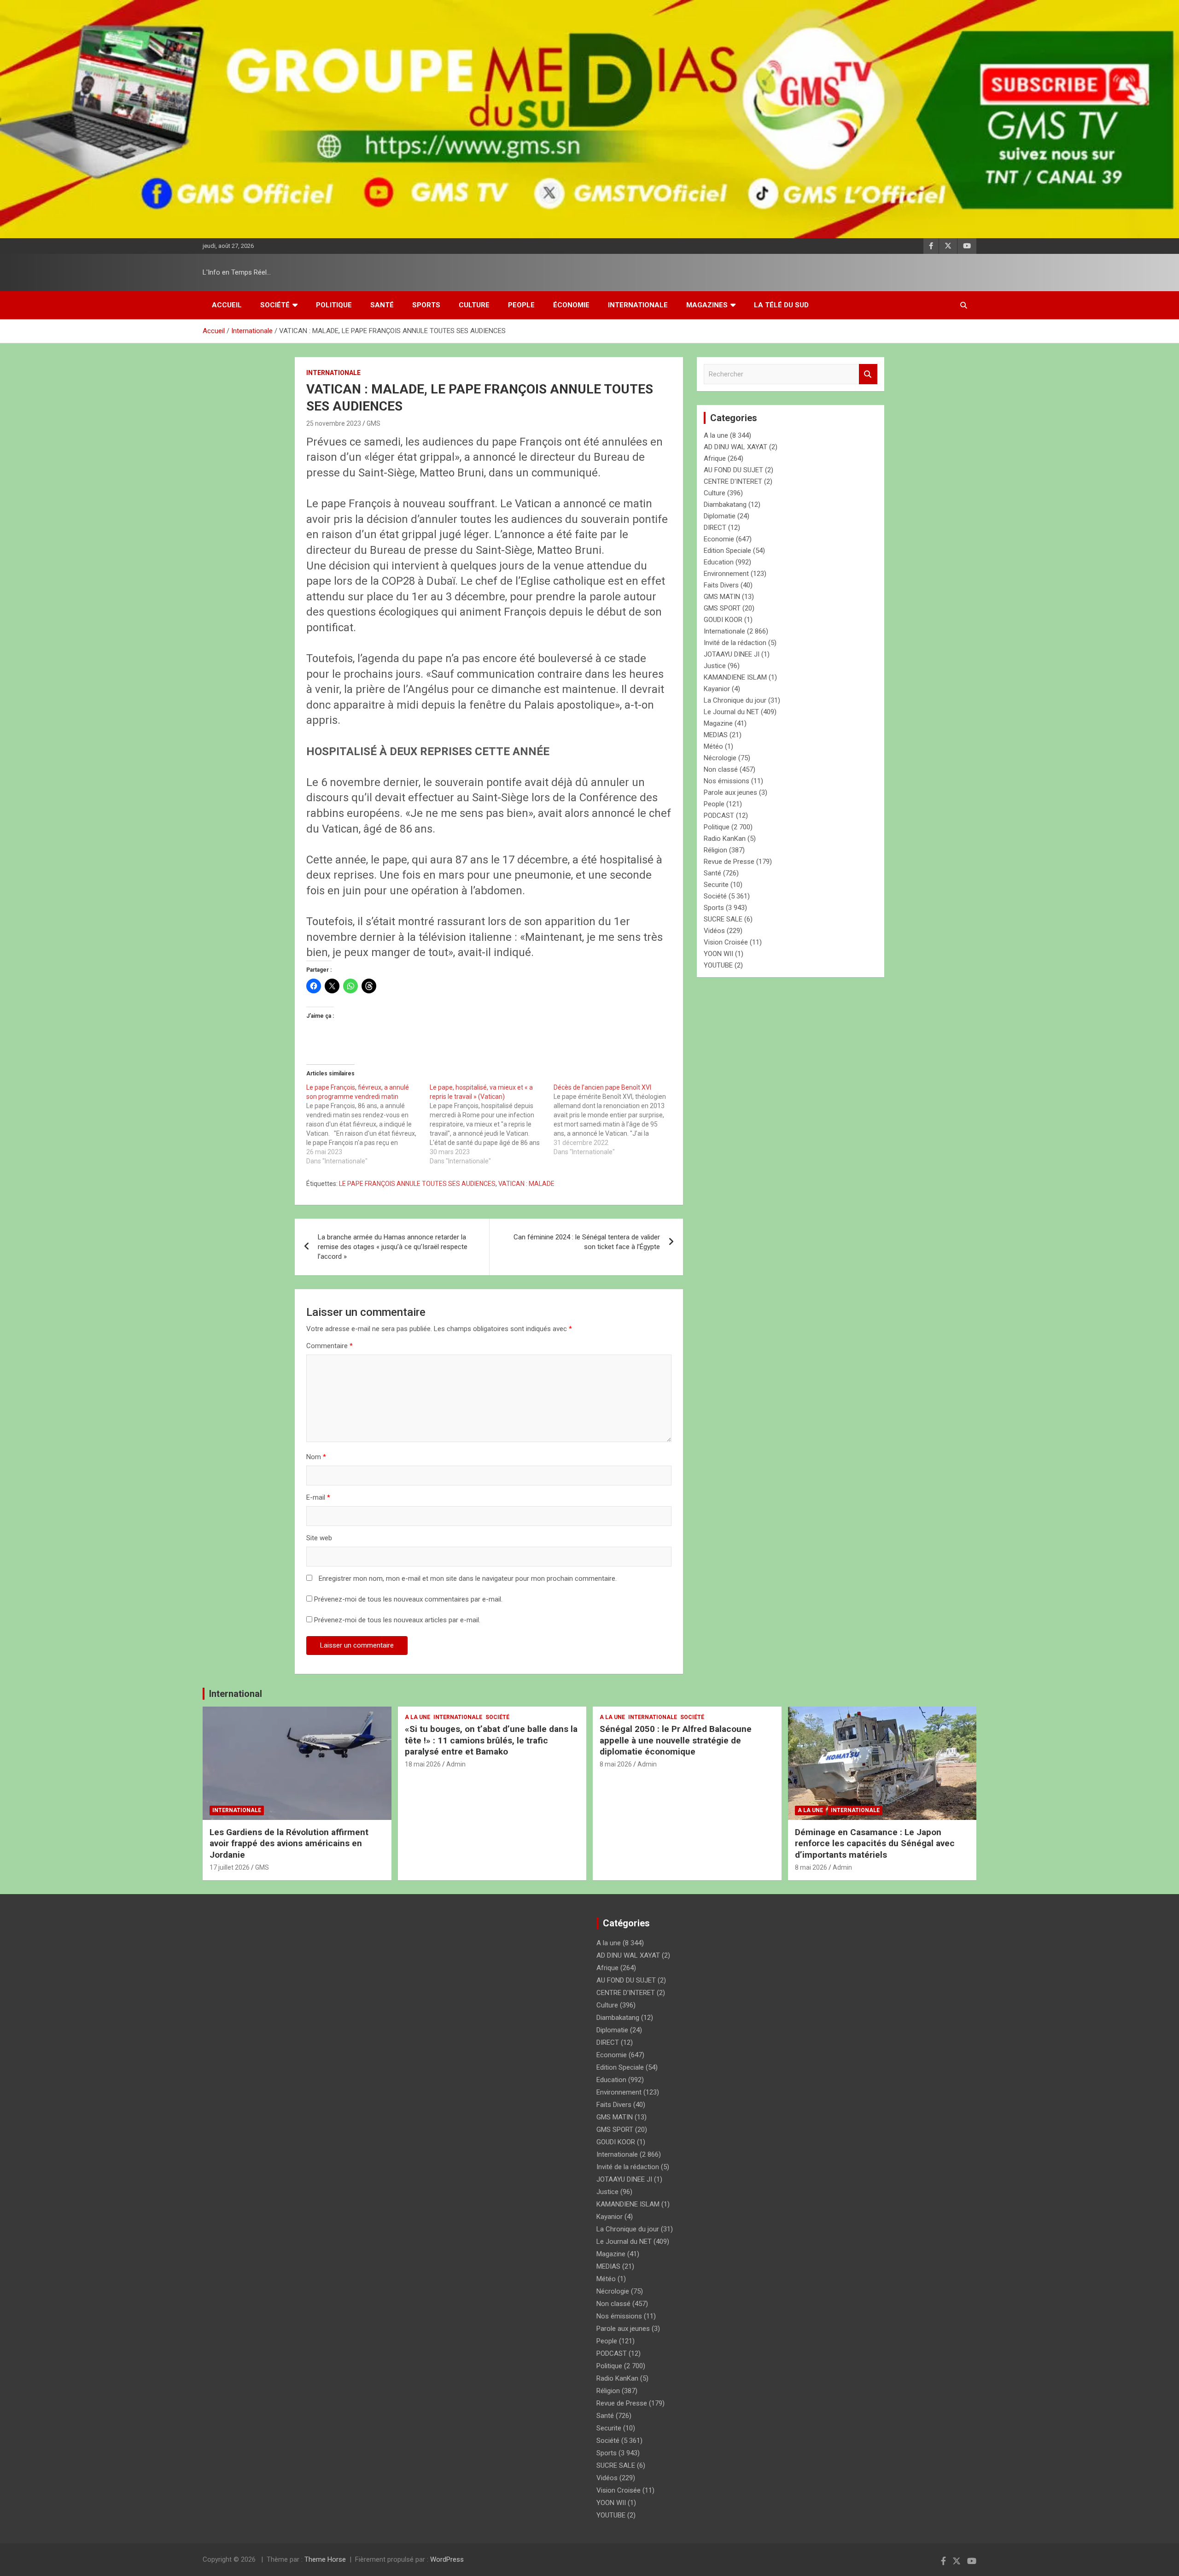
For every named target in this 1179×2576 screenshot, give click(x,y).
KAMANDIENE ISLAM (735, 677)
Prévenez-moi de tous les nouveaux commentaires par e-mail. (408, 1599)
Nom (316, 1457)
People (521, 305)
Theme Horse (325, 2559)
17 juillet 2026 (230, 1867)
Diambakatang (725, 505)
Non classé (721, 769)
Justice (715, 666)
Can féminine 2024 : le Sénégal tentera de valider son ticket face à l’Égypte (587, 1242)
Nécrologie (720, 758)
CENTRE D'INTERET (733, 481)
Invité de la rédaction (735, 643)
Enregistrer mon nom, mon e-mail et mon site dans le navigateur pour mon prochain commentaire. (468, 1578)
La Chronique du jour (735, 700)
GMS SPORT (722, 608)
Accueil (227, 305)
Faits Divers (721, 585)
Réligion (715, 850)
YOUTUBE (718, 965)
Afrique (715, 458)
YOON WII (718, 954)
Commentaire (330, 1346)
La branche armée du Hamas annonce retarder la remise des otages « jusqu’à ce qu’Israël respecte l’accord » (393, 1247)
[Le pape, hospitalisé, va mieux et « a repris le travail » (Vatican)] (491, 1124)
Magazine (718, 723)
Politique (334, 305)
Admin (456, 1764)
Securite (716, 885)
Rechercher (868, 374)
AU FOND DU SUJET (733, 470)
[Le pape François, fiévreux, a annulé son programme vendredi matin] (368, 1124)
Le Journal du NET (731, 712)
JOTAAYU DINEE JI (732, 654)
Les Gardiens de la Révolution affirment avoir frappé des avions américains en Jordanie (289, 1843)
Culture (474, 305)
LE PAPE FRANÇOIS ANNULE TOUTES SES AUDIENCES (417, 1184)
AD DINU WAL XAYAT (735, 447)
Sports (426, 305)
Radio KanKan (725, 839)
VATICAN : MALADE (526, 1184)
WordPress (447, 2559)
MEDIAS (716, 735)
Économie (571, 305)
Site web (319, 1538)
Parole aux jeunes (730, 792)
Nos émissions (727, 781)
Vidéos (714, 931)
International (236, 1694)
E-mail (318, 1497)
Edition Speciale (727, 551)
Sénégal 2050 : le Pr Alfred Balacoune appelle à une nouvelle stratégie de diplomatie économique (676, 1740)
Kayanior (717, 689)
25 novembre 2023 (334, 423)
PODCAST (719, 816)
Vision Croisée (726, 942)
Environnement (726, 574)
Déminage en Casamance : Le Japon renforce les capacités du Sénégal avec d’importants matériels (875, 1843)
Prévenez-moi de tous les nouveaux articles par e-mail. (397, 1620)
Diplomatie (720, 516)
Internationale (638, 305)
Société (275, 305)
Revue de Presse (729, 862)
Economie (719, 539)
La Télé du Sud (781, 305)
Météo (713, 746)
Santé (382, 305)
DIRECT (715, 528)
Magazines (707, 305)
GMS (374, 423)
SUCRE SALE (723, 919)
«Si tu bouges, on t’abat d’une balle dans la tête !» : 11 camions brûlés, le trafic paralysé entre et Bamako (491, 1740)
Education (719, 562)
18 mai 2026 (423, 1764)
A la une (716, 435)
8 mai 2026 (616, 1764)
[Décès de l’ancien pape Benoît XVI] (615, 1120)
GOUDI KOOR (723, 620)
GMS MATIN (722, 597)
